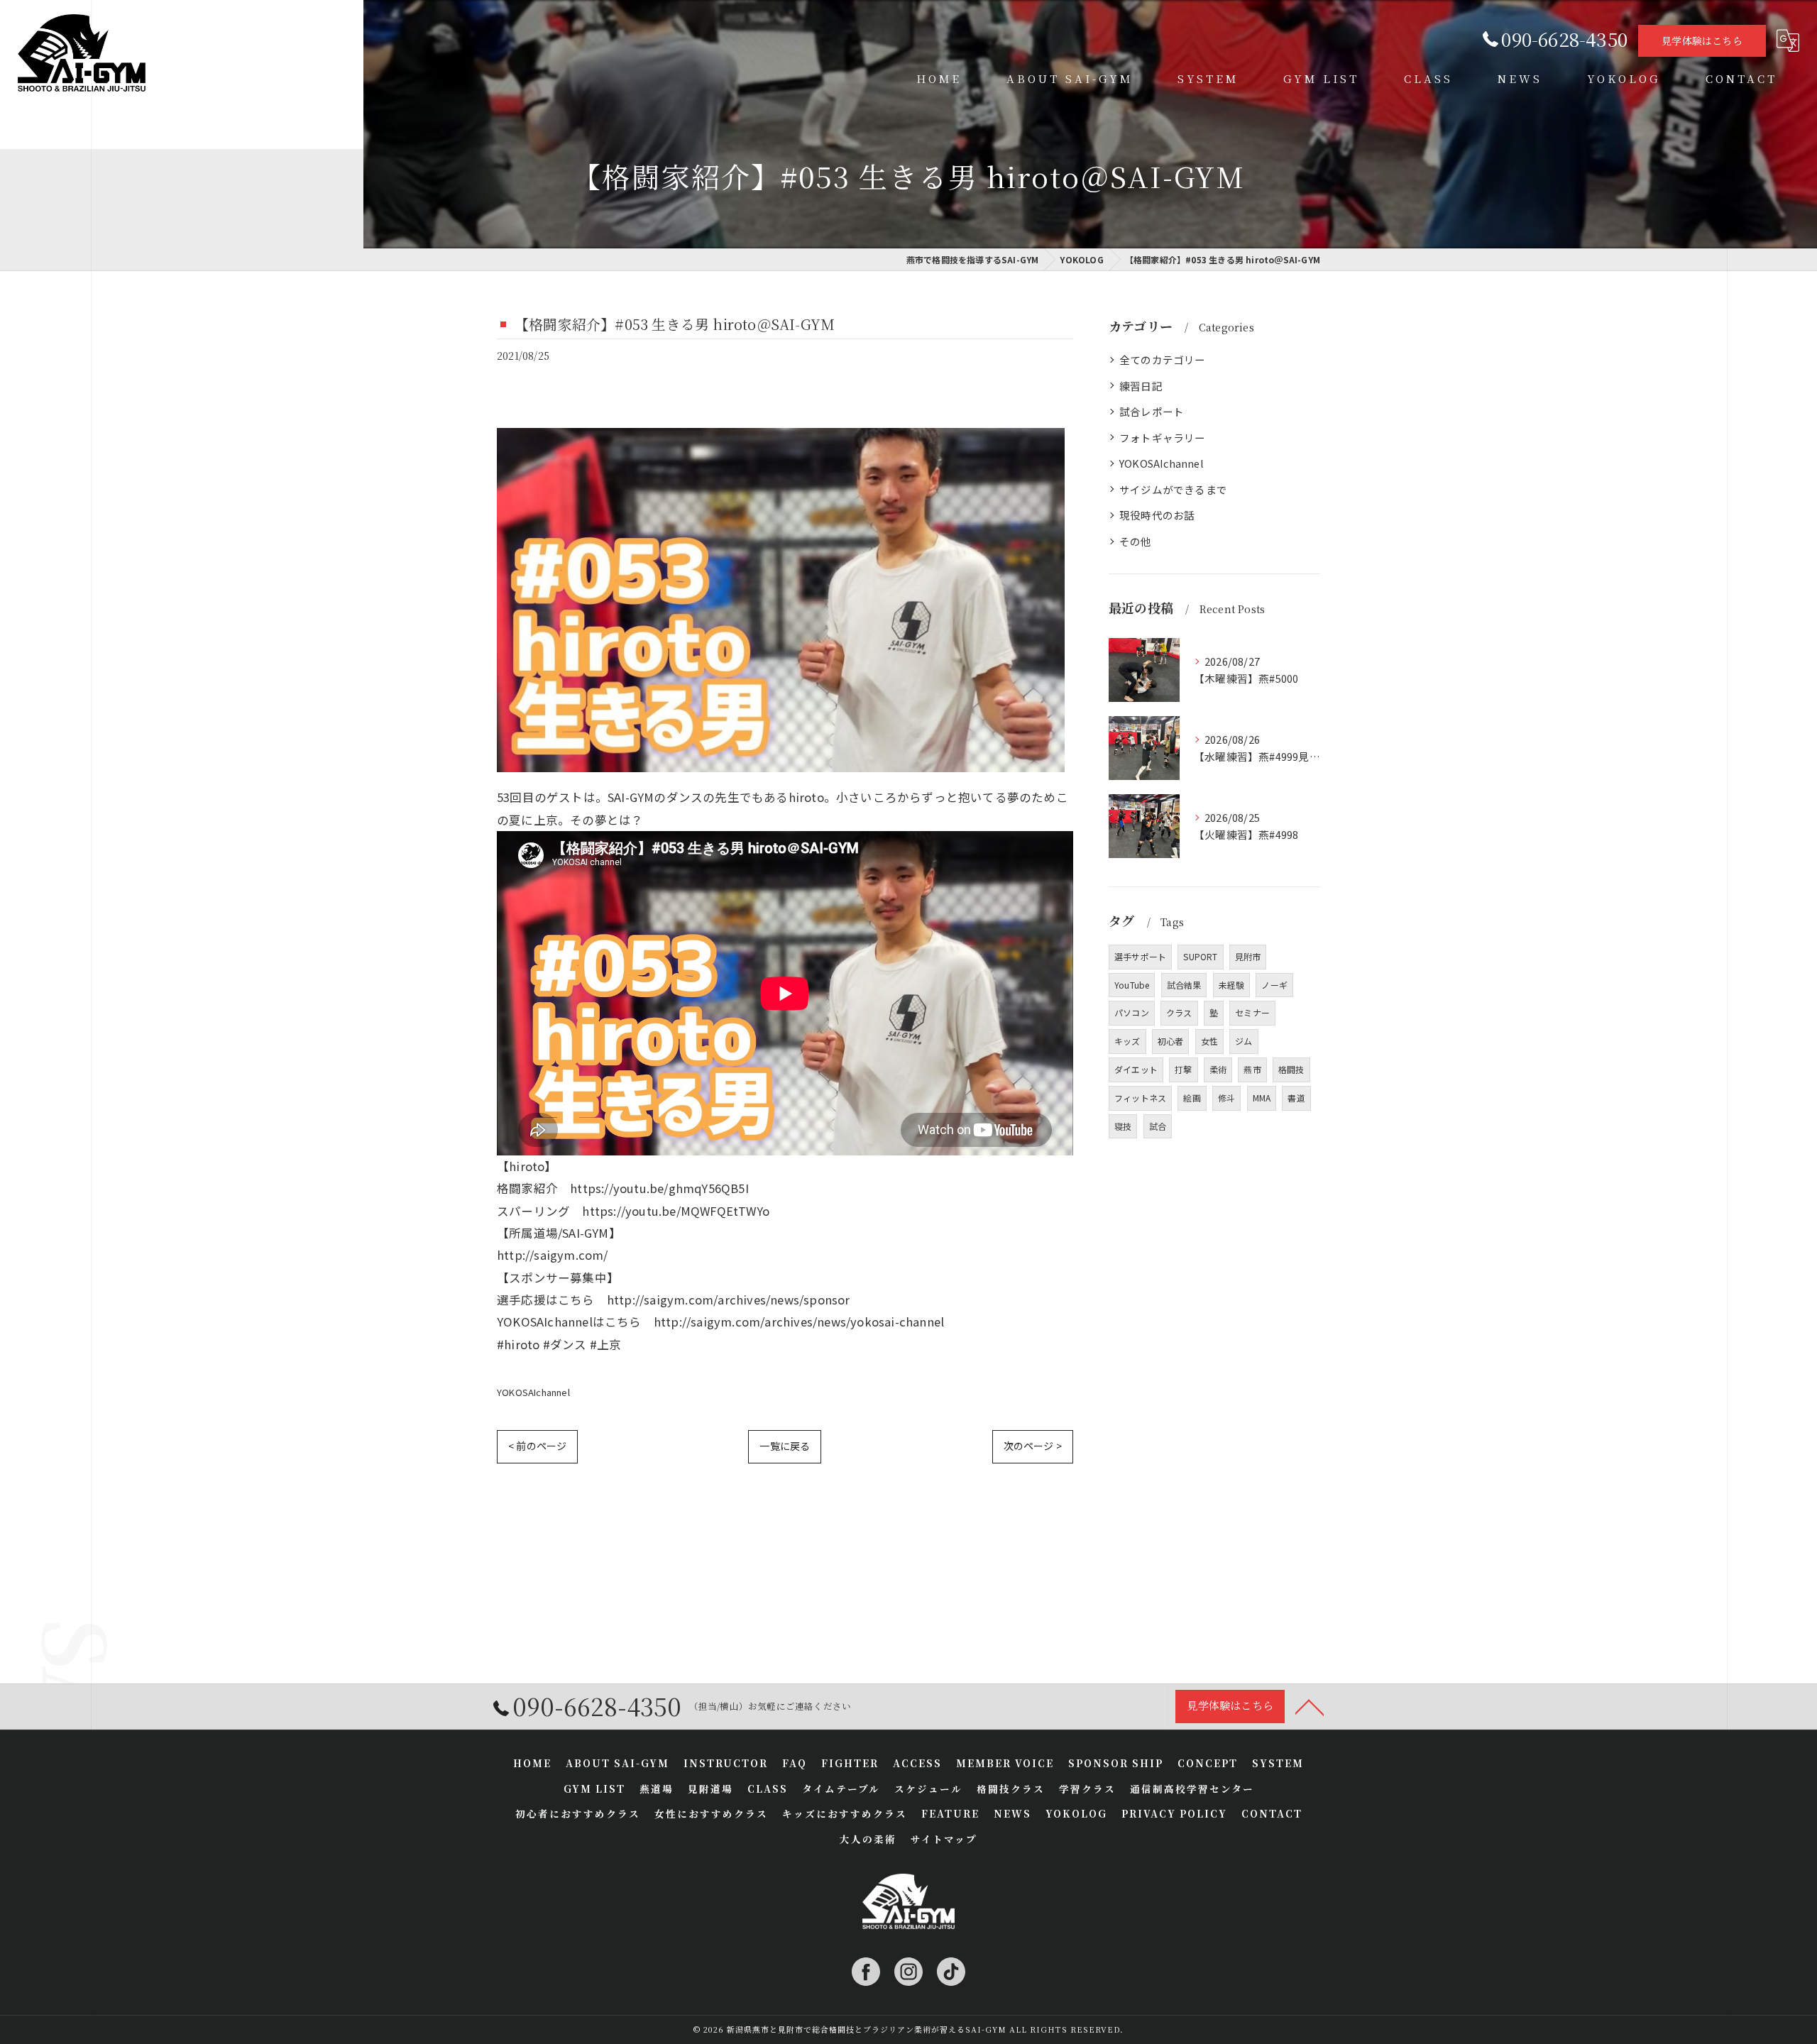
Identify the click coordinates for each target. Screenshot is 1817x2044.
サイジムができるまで (1173, 489)
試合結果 (1184, 985)
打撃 (1183, 1069)
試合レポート (1152, 411)
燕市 (1252, 1069)
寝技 (1123, 1126)
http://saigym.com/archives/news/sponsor (729, 1300)
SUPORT (1200, 956)
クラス (1179, 1012)
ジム (1244, 1041)
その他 (1136, 541)
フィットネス (1140, 1098)
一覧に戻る (785, 1446)
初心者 (1171, 1041)
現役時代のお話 (1157, 515)
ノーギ (1274, 985)
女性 (1209, 1041)
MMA (1262, 1098)
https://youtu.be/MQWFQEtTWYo (676, 1211)
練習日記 (1141, 386)
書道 (1296, 1098)
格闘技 (1291, 1069)
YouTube (1132, 985)
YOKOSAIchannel (533, 1392)
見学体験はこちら (1702, 40)
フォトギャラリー (1163, 438)
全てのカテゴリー (1163, 359)
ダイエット (1136, 1069)
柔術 (1218, 1069)
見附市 (1248, 956)
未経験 (1232, 985)
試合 (1158, 1126)
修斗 (1226, 1098)
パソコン (1132, 1012)
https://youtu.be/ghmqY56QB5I (659, 1188)
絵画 (1192, 1098)
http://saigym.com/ (553, 1255)
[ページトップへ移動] (1310, 1706)
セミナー (1252, 1012)
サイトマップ (944, 1839)
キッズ (1127, 1041)
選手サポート (1140, 956)
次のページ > (1033, 1446)
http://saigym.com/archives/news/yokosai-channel (799, 1322)
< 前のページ (537, 1446)
